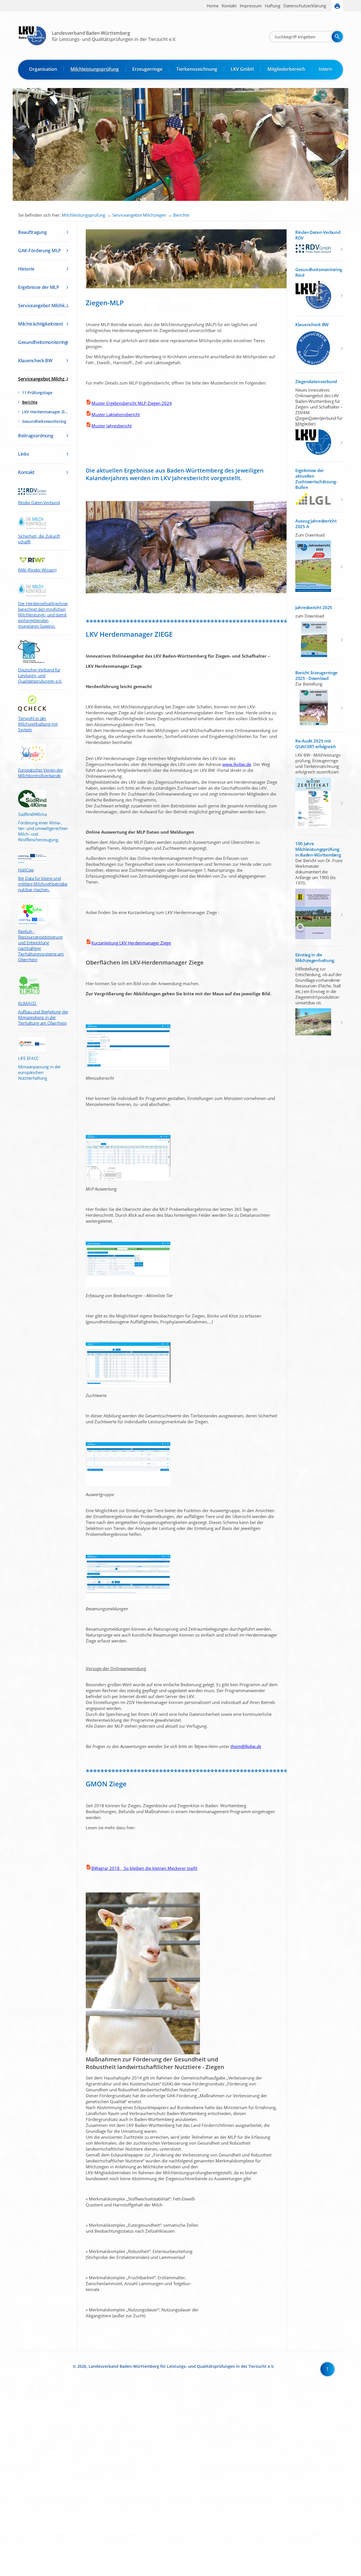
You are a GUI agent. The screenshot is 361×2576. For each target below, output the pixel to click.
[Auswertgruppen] (128, 1485)
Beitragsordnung (36, 436)
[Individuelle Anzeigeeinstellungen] (128, 1069)
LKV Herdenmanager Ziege (45, 412)
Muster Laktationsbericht (116, 414)
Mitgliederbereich (286, 69)
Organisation (43, 69)
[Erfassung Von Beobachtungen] (128, 1286)
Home (213, 6)
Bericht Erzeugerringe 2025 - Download (316, 675)
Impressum (251, 6)
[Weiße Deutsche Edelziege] (143, 2053)
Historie (26, 269)
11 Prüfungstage (37, 393)
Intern (325, 69)
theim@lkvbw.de (246, 1746)
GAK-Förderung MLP (39, 251)
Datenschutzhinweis (16, 2574)
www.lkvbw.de (237, 764)
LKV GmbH (242, 69)
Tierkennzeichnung (197, 69)
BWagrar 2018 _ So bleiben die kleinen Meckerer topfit (144, 1868)
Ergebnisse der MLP (39, 287)
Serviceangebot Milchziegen (139, 215)
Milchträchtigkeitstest (40, 324)
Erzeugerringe (147, 69)
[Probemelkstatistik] (128, 1179)
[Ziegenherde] (191, 287)
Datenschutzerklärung (305, 6)
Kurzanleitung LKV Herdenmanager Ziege (131, 943)
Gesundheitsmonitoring (43, 342)
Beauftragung (32, 232)
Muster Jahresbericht (112, 426)
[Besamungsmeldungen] (128, 1599)
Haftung (273, 6)
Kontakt (229, 6)
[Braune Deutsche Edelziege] (190, 592)
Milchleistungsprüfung (95, 69)
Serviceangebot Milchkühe (43, 306)
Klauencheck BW (35, 361)
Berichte (181, 215)
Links (24, 454)
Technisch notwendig (8, 2481)
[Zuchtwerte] (128, 1386)
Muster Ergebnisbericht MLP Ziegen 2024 (132, 403)
